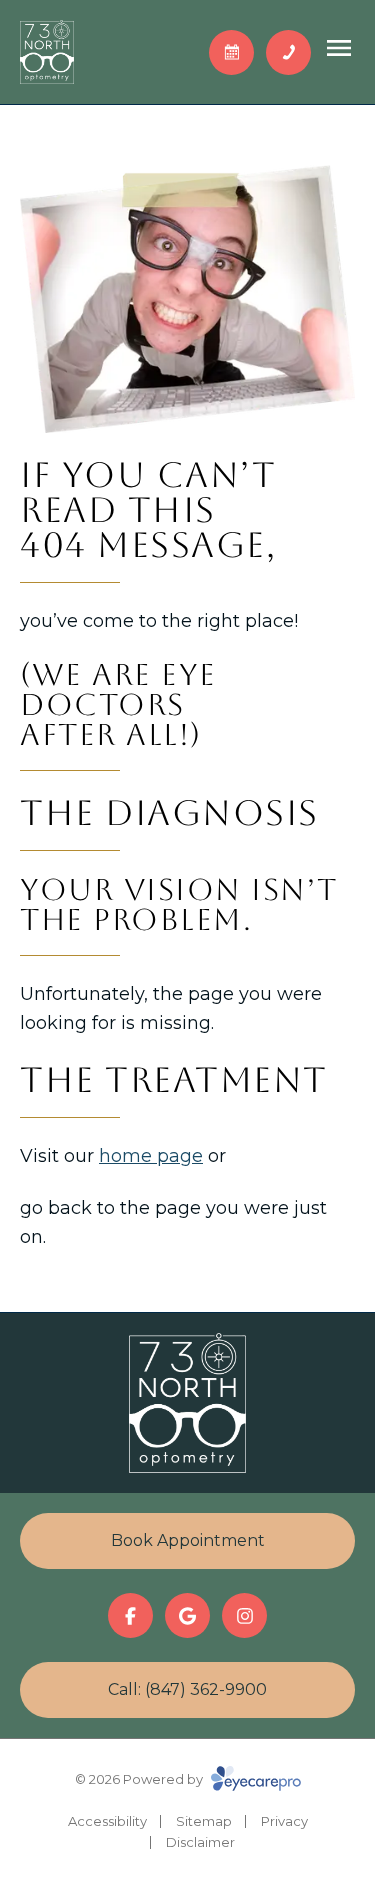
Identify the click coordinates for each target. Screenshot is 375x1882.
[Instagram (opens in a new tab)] (244, 1615)
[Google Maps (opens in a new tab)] (187, 1615)
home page (151, 1156)
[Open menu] (339, 48)
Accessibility (107, 1821)
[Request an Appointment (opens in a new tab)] (231, 52)
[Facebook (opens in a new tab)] (130, 1615)
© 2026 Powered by (140, 1779)
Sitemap (204, 1821)
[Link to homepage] (47, 52)
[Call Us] (288, 52)
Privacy (284, 1821)
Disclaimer (200, 1842)
